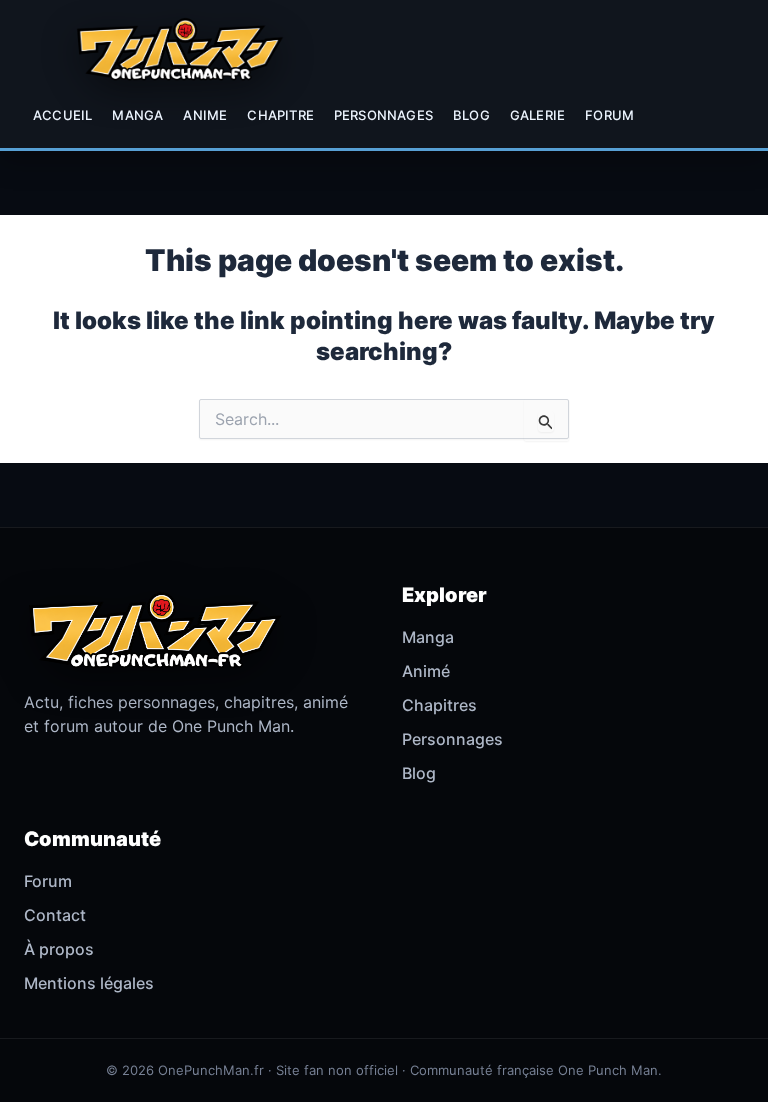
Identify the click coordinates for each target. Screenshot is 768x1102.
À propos (59, 949)
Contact (55, 915)
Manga (137, 115)
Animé (426, 671)
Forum (609, 115)
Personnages (383, 115)
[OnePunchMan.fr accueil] (179, 49)
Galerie (537, 115)
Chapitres (439, 705)
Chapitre (280, 115)
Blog (471, 115)
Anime (205, 115)
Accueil (62, 115)
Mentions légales (89, 983)
